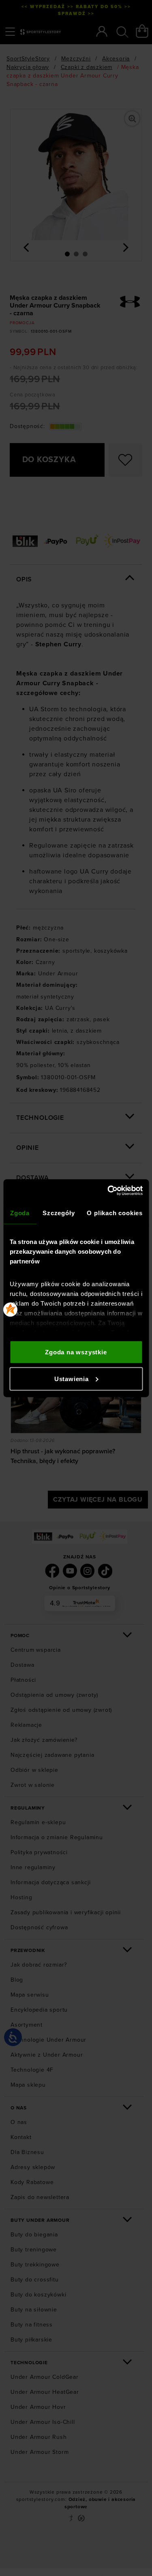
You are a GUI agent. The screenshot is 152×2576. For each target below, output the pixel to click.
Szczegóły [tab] (59, 1213)
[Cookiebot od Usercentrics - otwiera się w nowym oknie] (108, 1190)
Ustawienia (72, 1378)
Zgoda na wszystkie (76, 1352)
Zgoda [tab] (20, 1213)
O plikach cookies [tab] (115, 1213)
